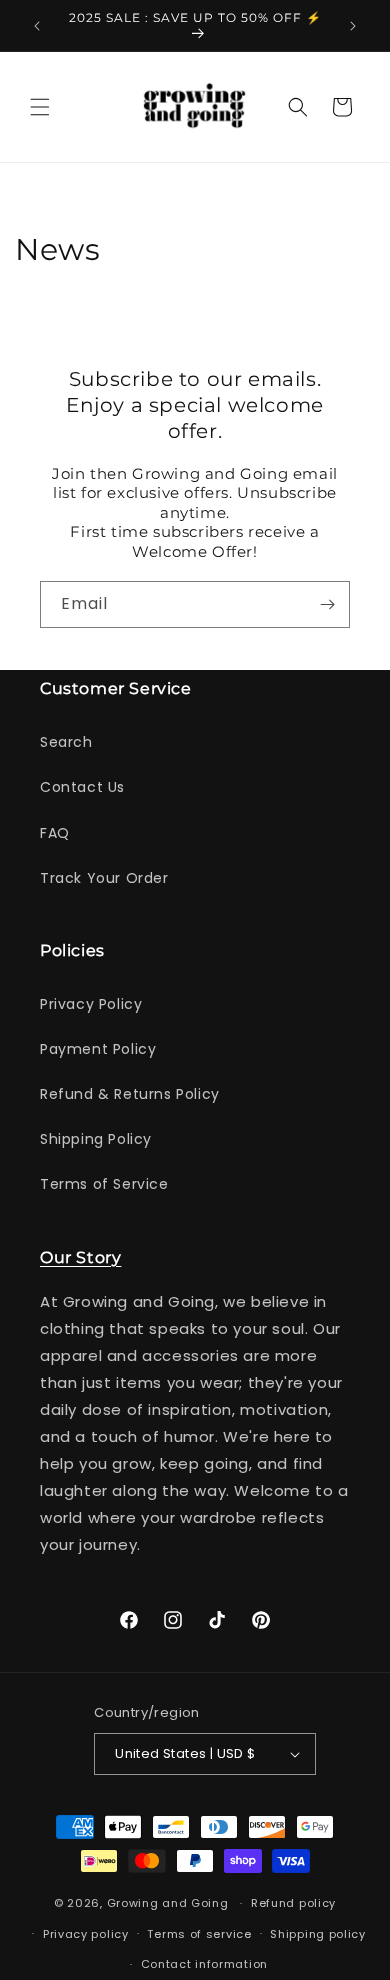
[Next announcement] (353, 26)
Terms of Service (104, 1184)
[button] (40, 107)
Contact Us (82, 787)
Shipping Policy (96, 1139)
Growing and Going (168, 1903)
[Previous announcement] (37, 26)
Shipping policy (318, 1934)
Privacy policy (86, 1934)
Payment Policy (98, 1049)
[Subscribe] (327, 604)
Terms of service (199, 1934)
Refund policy (293, 1903)
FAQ (55, 833)
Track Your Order (104, 878)
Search (66, 742)
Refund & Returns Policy (130, 1094)
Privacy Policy (91, 1004)
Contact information (204, 1964)
